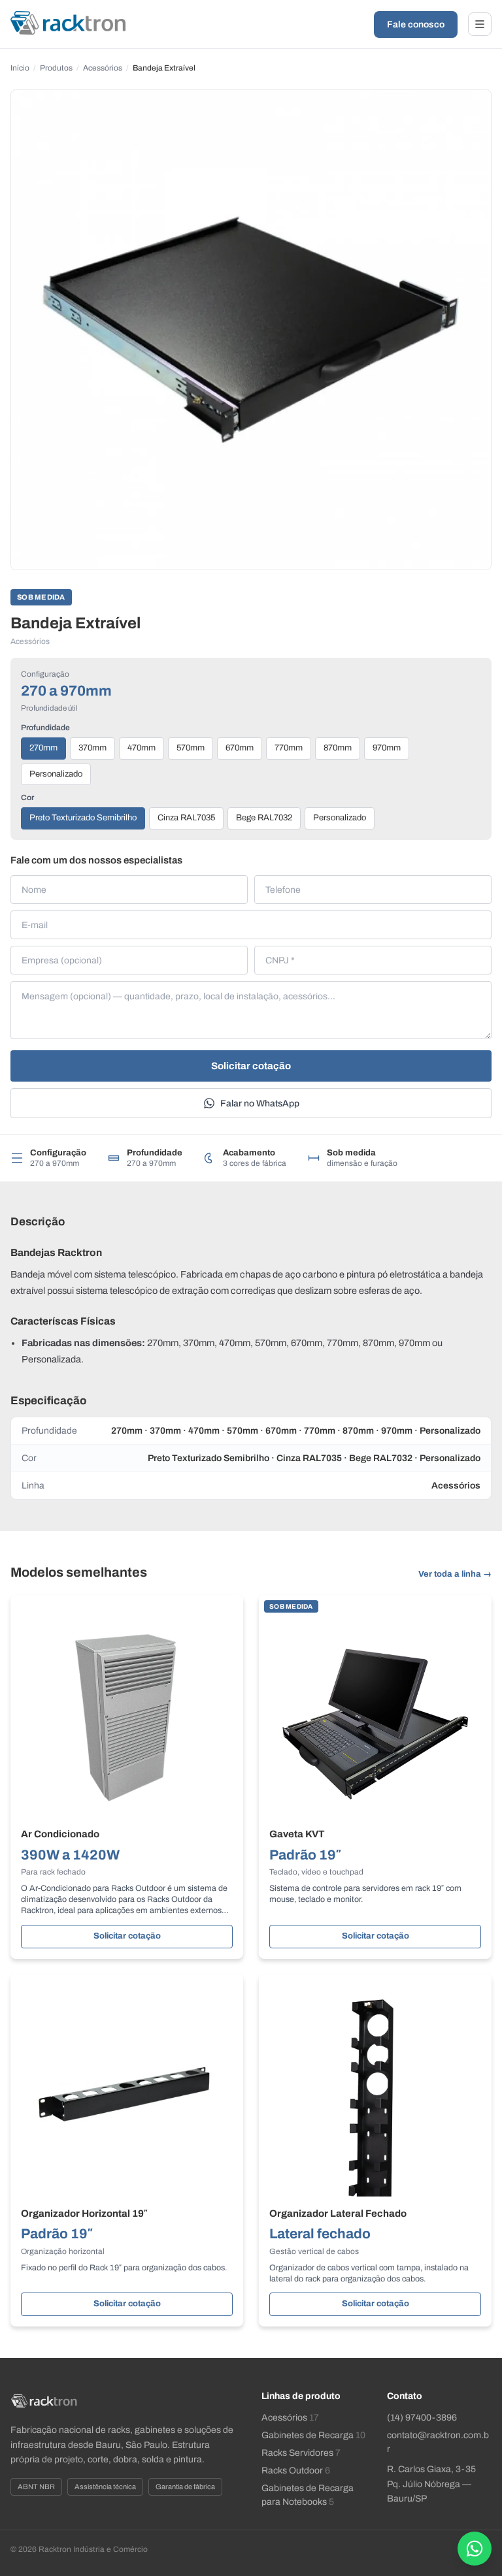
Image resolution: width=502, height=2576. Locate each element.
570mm (191, 748)
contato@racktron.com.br (438, 2442)
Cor (27, 797)
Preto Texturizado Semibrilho (83, 818)
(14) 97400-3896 (422, 2418)
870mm (338, 748)
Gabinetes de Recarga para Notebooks (308, 2495)
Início (20, 68)
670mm (240, 748)
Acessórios (103, 68)
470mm (142, 748)
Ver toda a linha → (455, 1574)
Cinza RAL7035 (186, 818)
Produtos (56, 68)
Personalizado (56, 774)
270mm (43, 748)
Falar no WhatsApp (260, 1103)
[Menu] (480, 24)
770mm (289, 748)
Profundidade (45, 728)
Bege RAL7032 (264, 818)
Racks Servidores (301, 2453)
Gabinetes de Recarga (313, 2435)
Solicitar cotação (251, 1066)
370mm (92, 748)
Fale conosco (416, 24)
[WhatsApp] (475, 2549)
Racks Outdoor (296, 2471)
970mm (387, 748)
